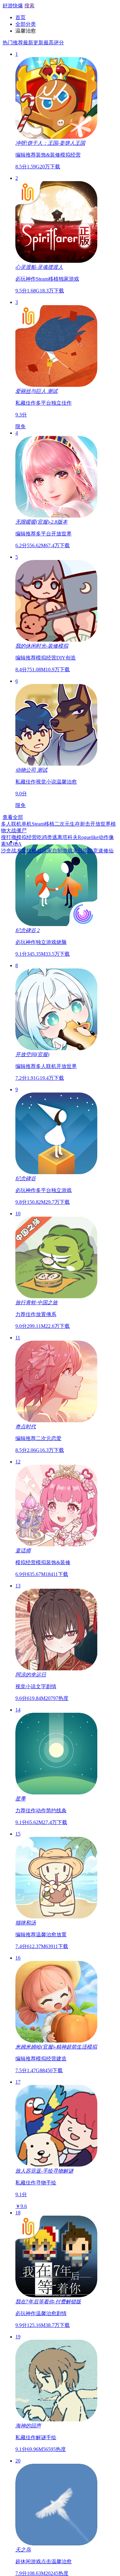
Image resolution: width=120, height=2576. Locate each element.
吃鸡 (44, 837)
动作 (105, 837)
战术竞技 (23, 851)
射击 (87, 824)
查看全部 (13, 817)
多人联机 (13, 824)
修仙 (110, 851)
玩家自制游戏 (59, 851)
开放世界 (102, 824)
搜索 (29, 6)
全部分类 (26, 24)
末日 (79, 851)
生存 (76, 824)
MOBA (16, 844)
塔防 (90, 851)
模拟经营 (28, 837)
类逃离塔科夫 (64, 837)
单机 (28, 824)
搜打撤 (10, 837)
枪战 (38, 851)
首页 (20, 17)
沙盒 (8, 851)
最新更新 (33, 43)
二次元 (64, 824)
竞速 (100, 851)
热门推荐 (13, 43)
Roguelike (90, 837)
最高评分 (54, 43)
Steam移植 (45, 824)
